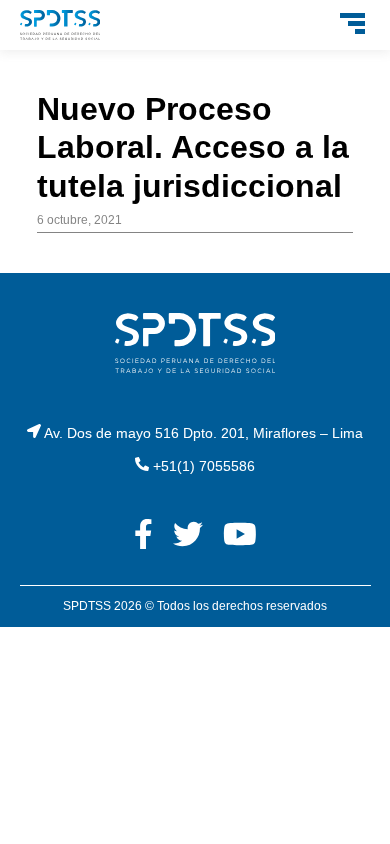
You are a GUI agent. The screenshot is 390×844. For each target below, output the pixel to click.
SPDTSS (87, 606)
